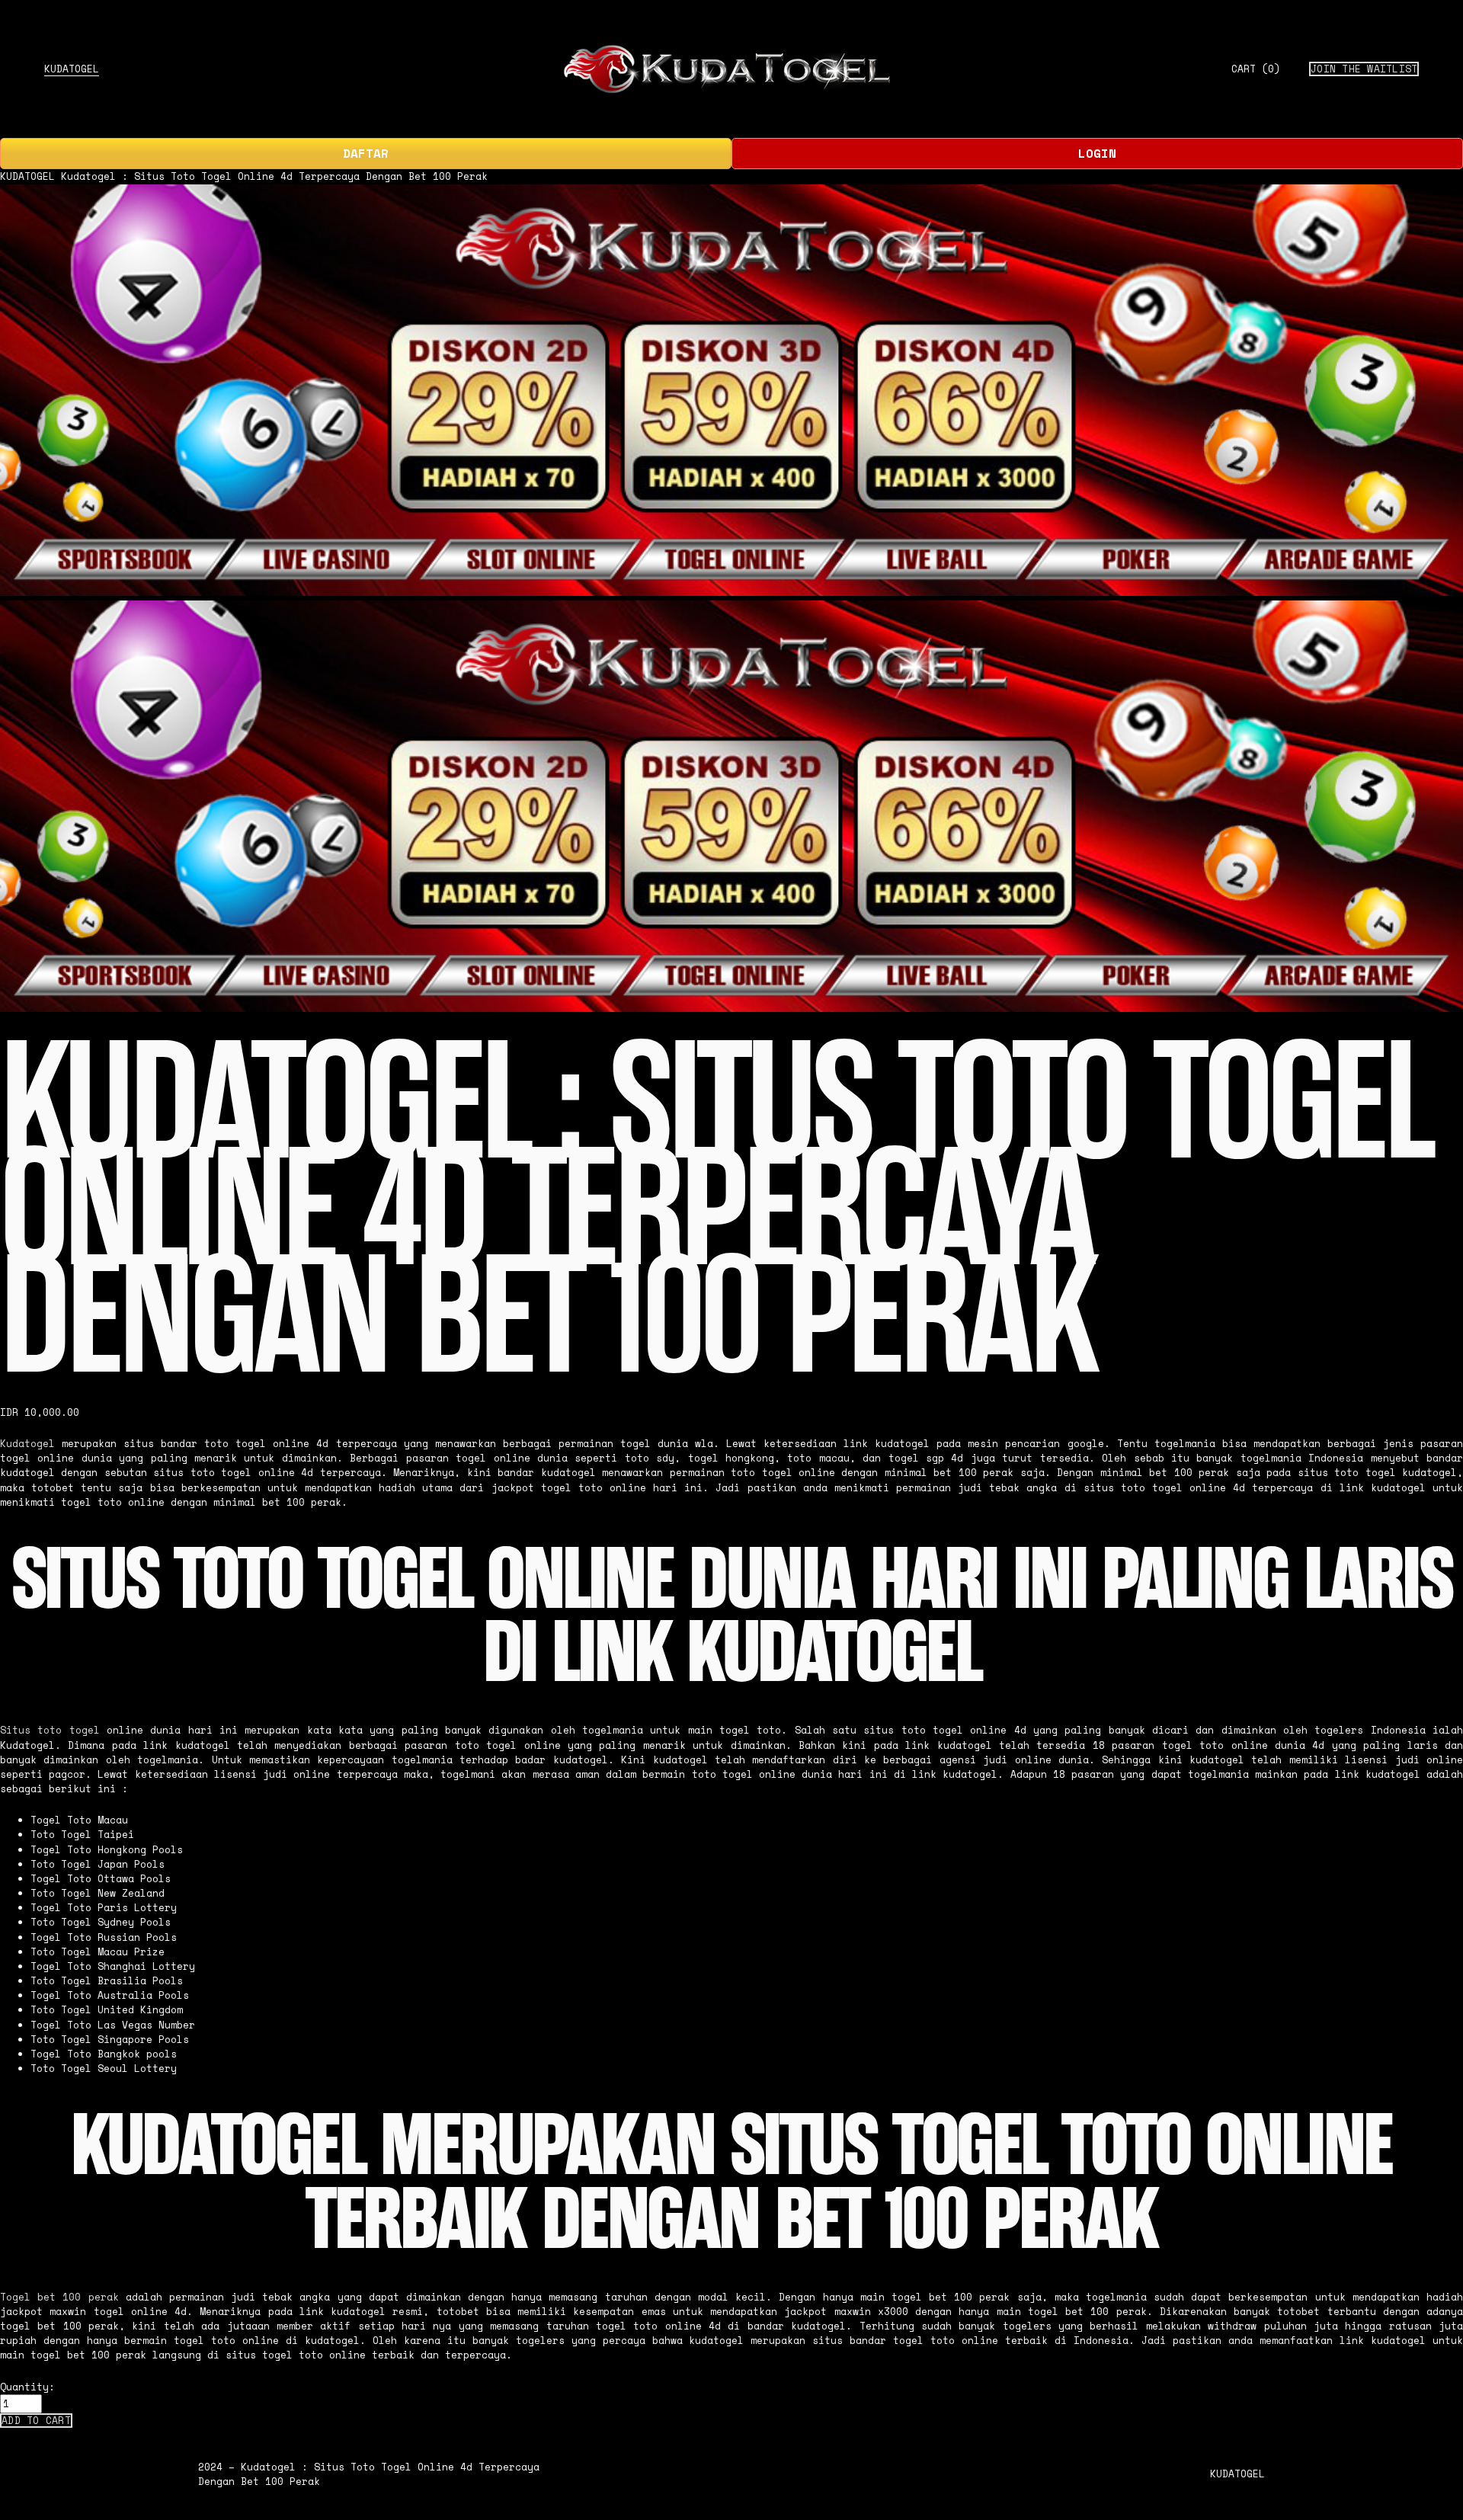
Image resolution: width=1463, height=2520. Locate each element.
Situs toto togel (50, 1730)
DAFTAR (366, 153)
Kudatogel (27, 1444)
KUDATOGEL (72, 69)
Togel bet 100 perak (59, 2297)
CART (1256, 69)
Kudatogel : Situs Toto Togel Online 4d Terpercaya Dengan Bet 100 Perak (274, 176)
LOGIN (1097, 153)
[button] (36, 2421)
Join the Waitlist (1364, 69)
